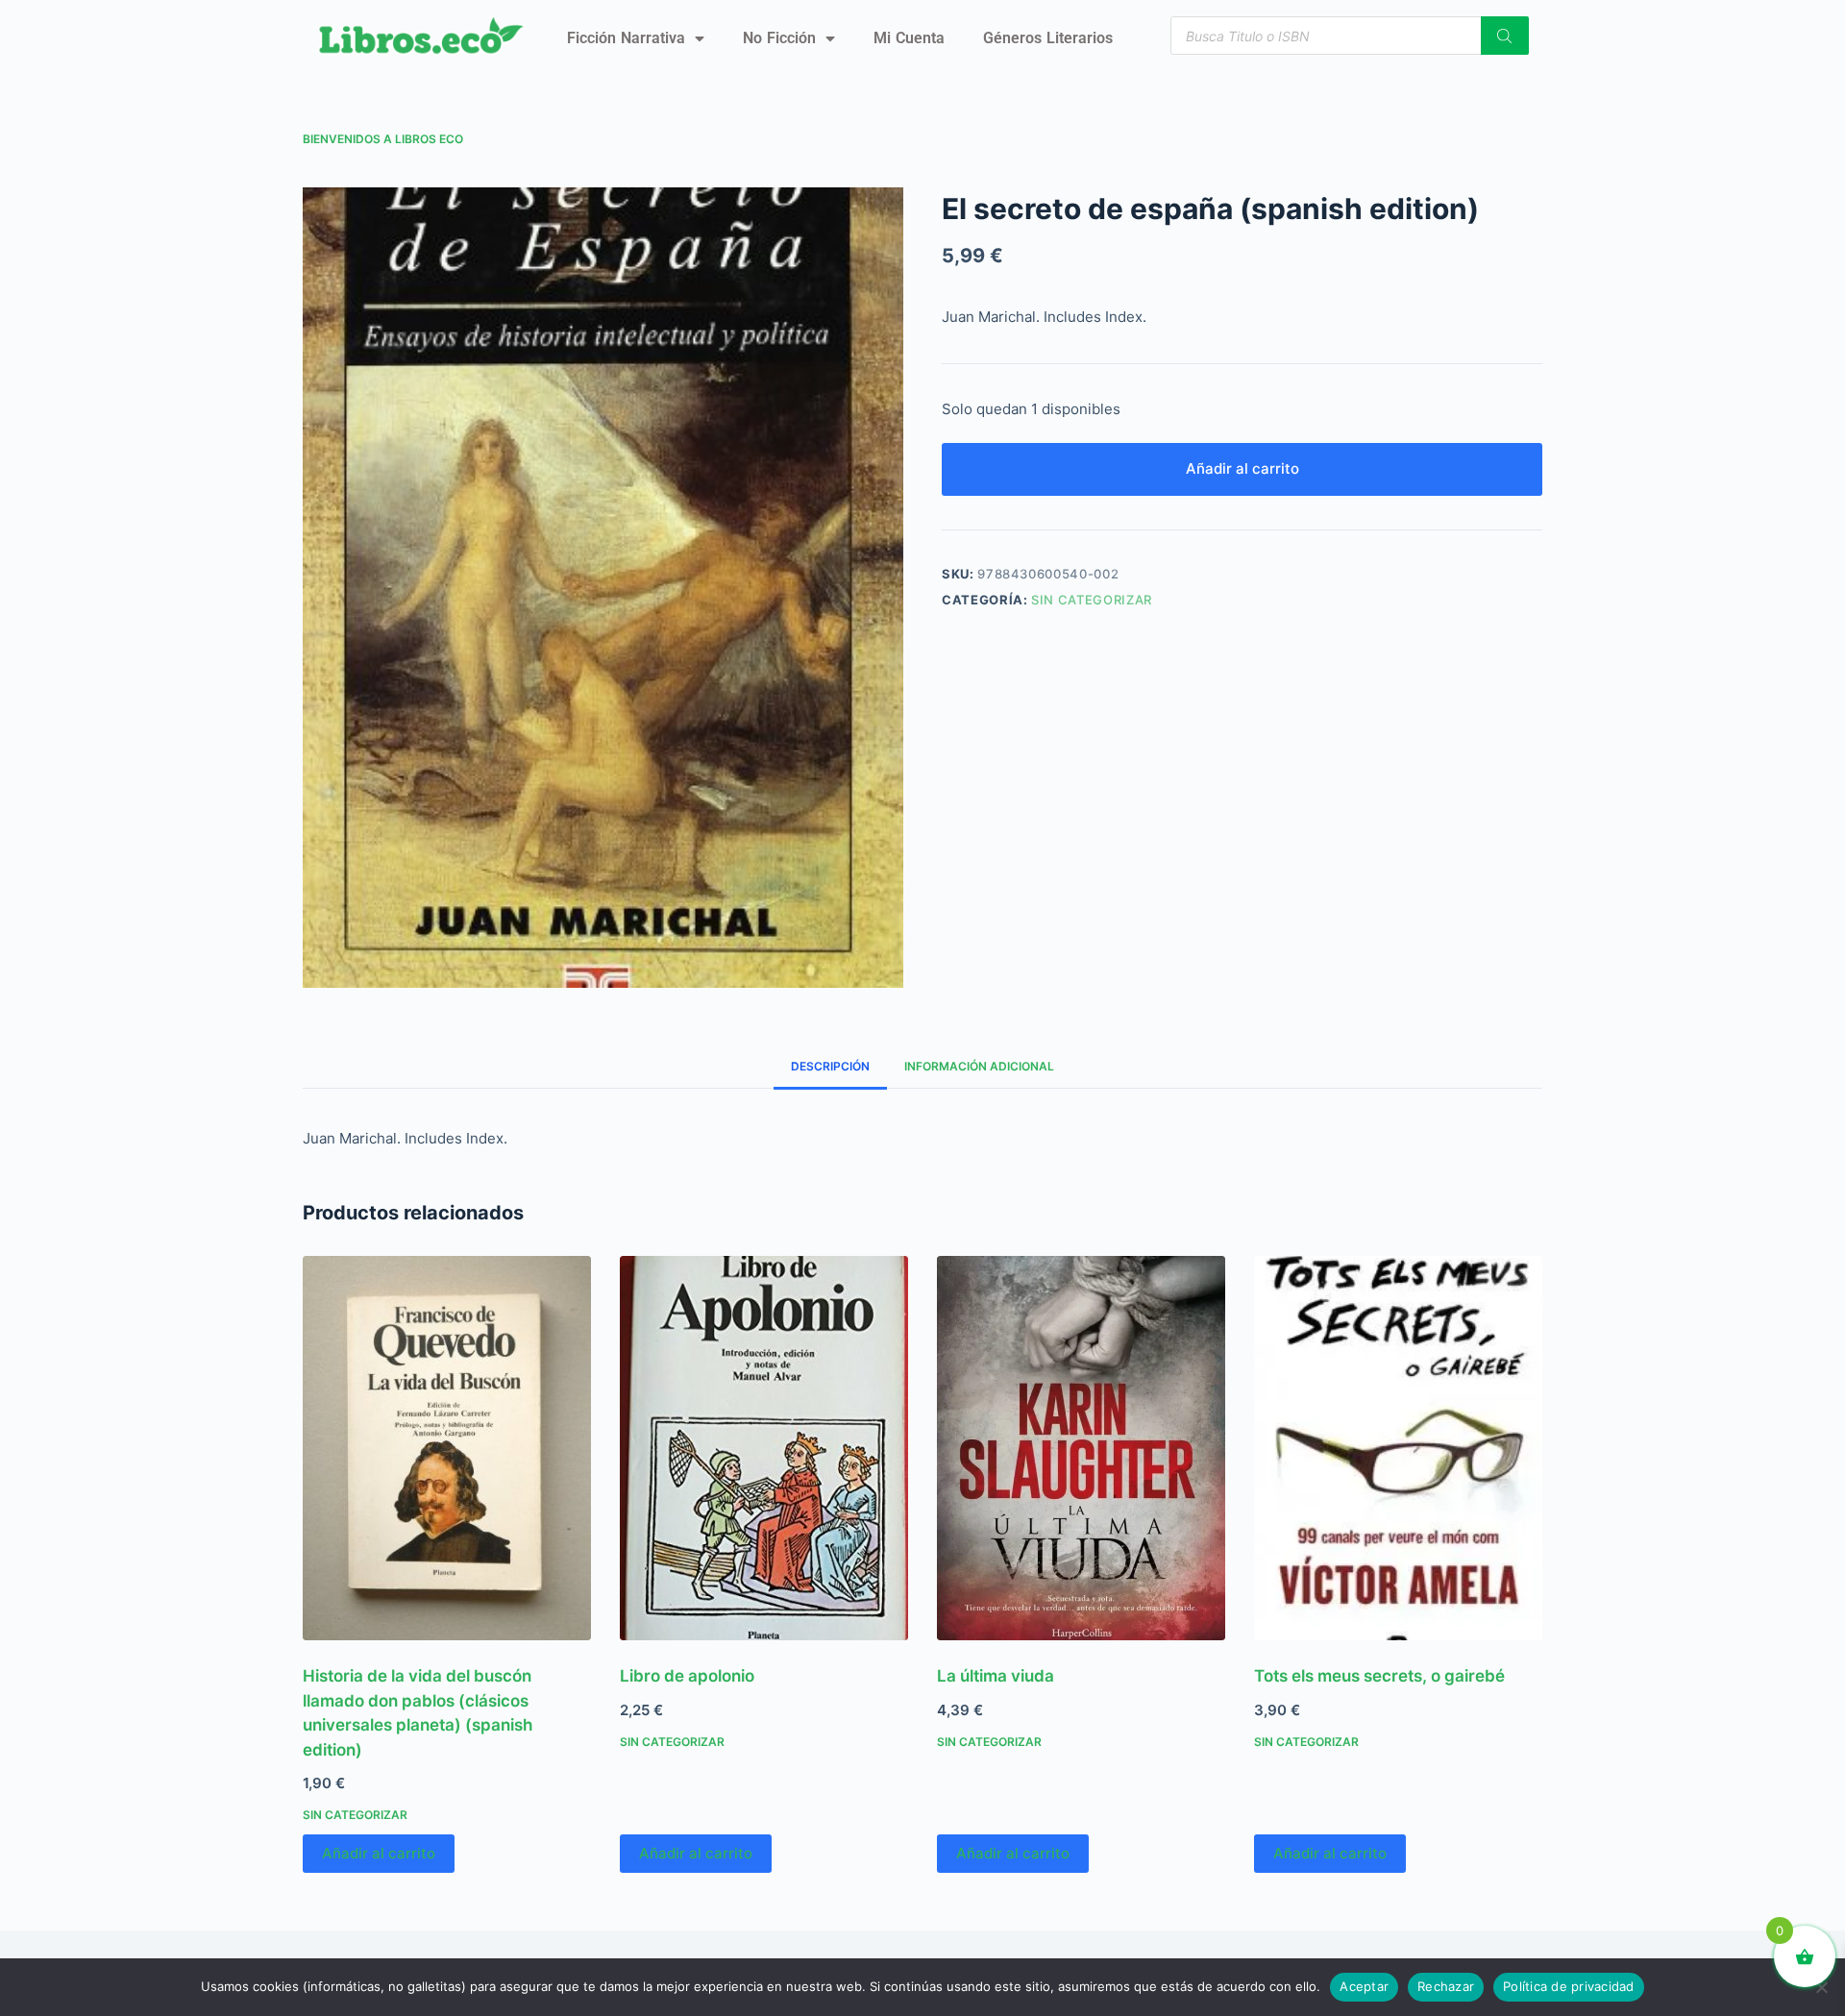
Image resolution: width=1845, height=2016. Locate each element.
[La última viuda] (1081, 1448)
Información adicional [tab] (979, 1066)
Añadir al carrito (1242, 468)
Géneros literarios (1048, 38)
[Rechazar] (1821, 1987)
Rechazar (1446, 1986)
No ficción (779, 38)
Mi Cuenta (909, 38)
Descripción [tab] (830, 1066)
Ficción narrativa (626, 38)
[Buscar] (1505, 36)
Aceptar (1364, 1986)
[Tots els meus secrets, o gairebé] (1398, 1448)
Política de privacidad (1569, 1986)
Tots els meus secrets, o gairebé (1379, 1676)
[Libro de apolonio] (764, 1448)
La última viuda (996, 1676)
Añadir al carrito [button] (379, 1853)
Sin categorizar (1092, 600)
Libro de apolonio (687, 1676)
